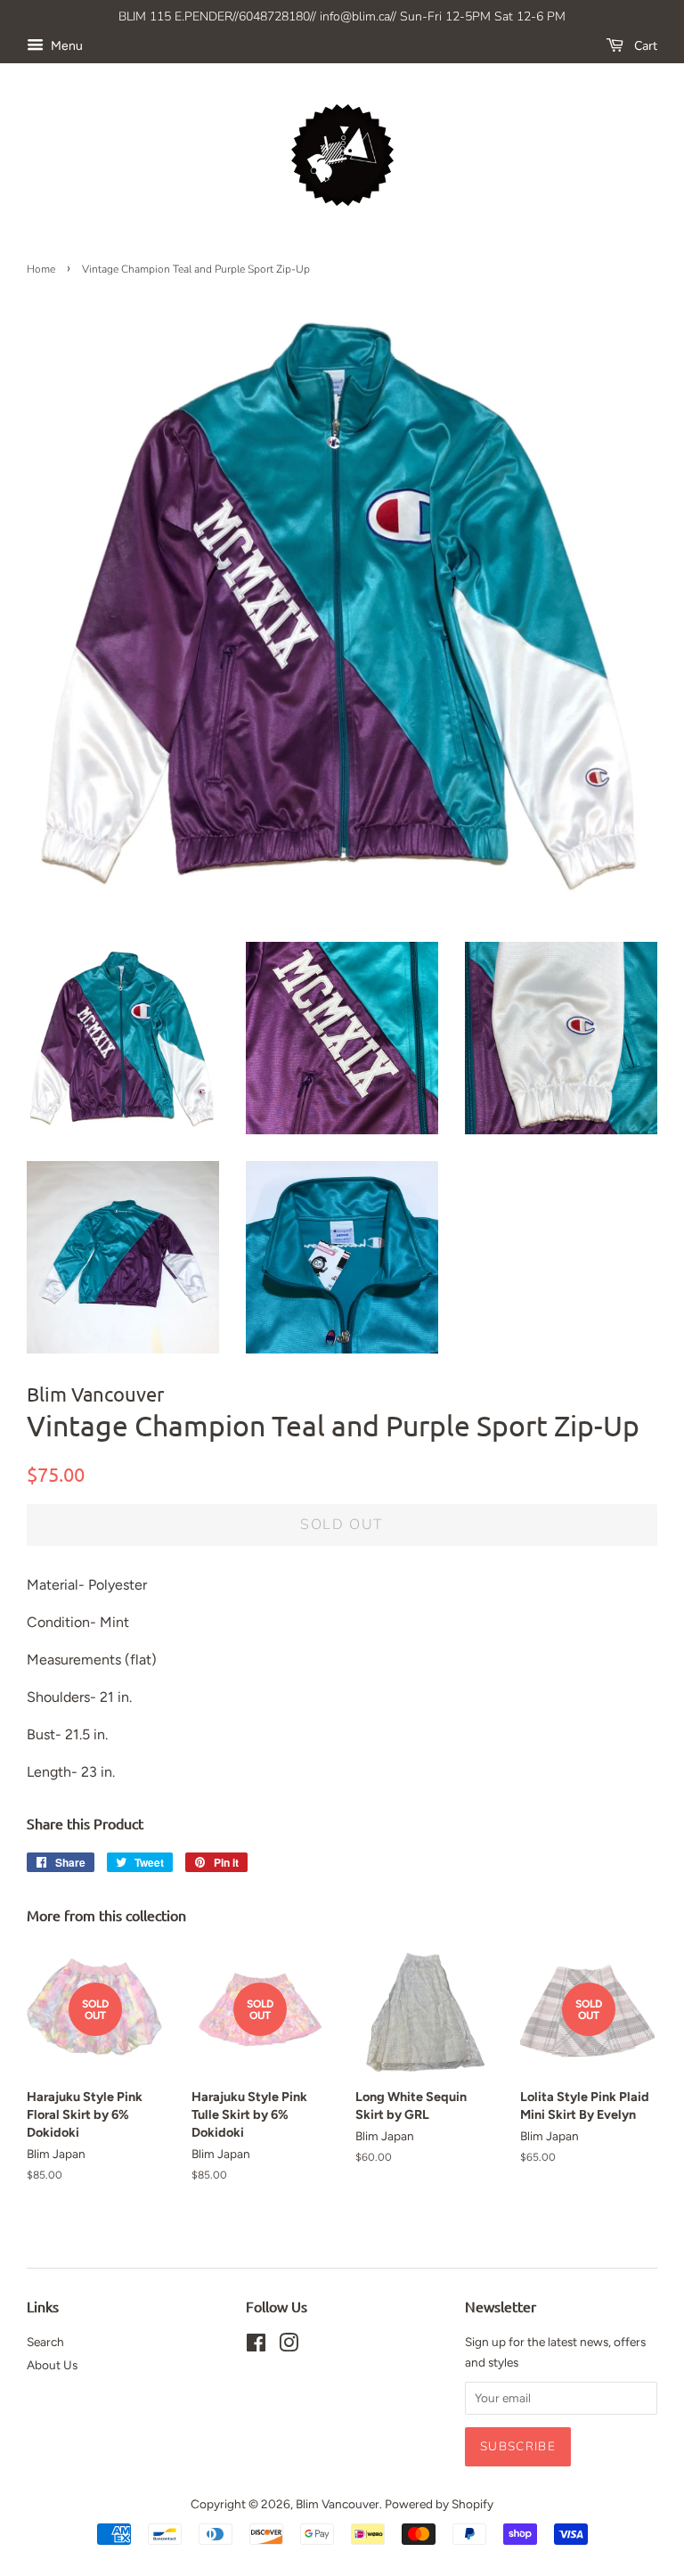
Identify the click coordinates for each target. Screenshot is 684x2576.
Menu (65, 46)
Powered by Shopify (439, 2504)
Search (45, 2342)
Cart (644, 46)
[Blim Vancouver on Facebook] (256, 2346)
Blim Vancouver (338, 2504)
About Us (52, 2365)
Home (41, 269)
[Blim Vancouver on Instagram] (289, 2346)
